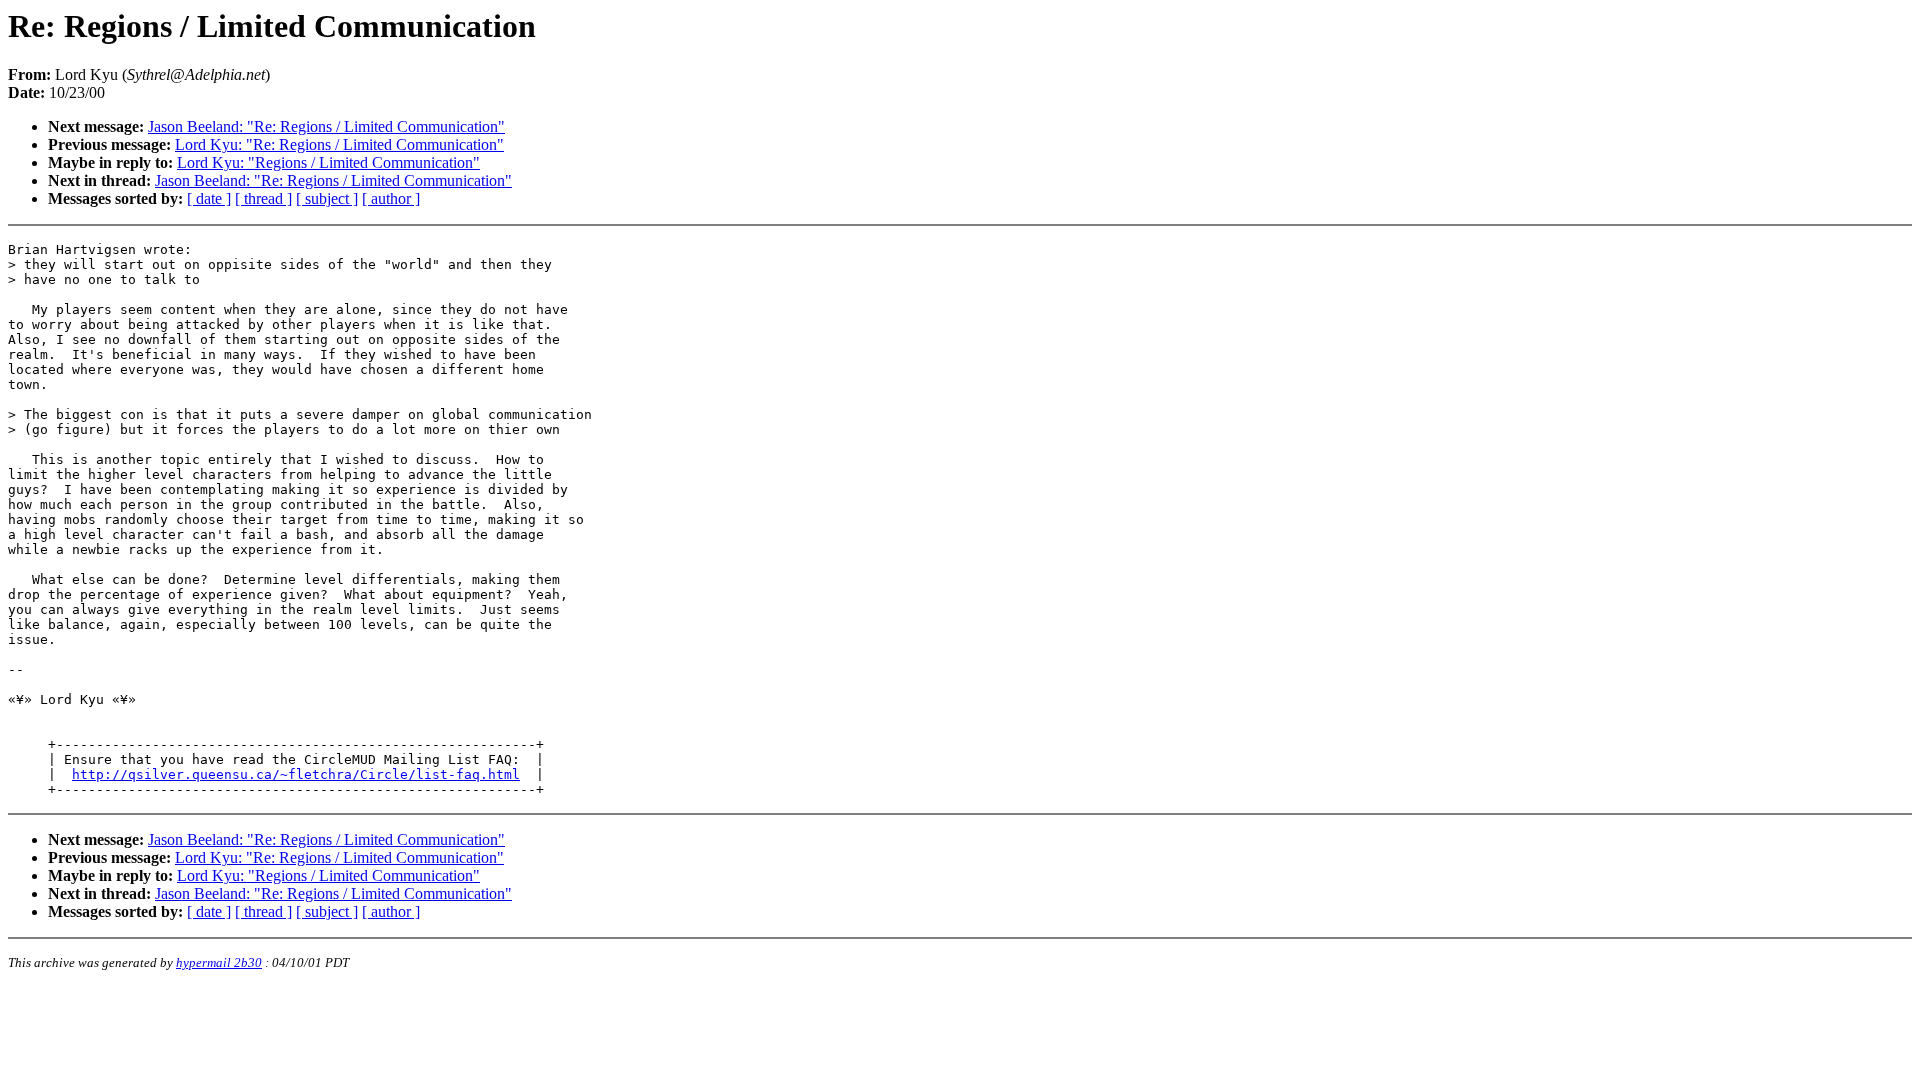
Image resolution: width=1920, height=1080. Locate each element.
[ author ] (391, 198)
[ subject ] (327, 198)
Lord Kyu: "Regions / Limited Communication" (328, 162)
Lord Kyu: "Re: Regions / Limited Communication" (339, 144)
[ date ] (209, 198)
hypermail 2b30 (219, 962)
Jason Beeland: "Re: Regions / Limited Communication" (326, 126)
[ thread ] (263, 198)
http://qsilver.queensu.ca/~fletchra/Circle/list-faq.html (296, 774)
